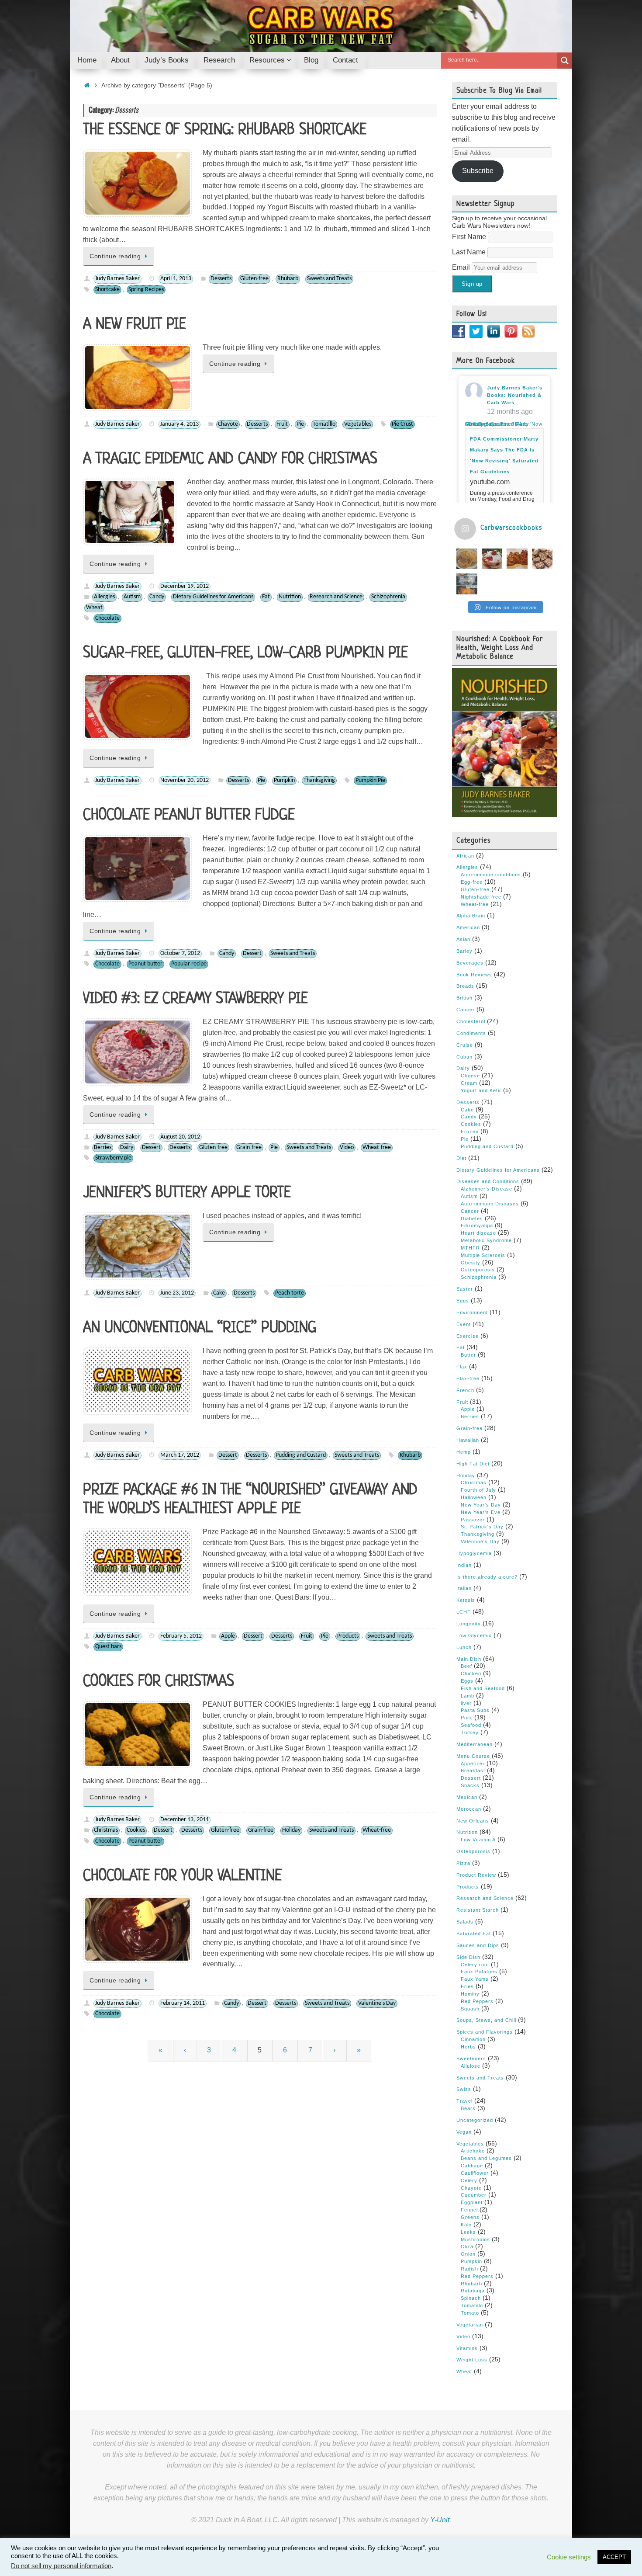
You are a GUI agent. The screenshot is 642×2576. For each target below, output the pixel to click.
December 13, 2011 (185, 1820)
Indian (464, 1565)
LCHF (464, 1612)
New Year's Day (481, 1505)
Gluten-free (254, 279)
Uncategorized (475, 2120)
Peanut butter (145, 964)
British (464, 998)
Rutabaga (473, 2291)
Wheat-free (377, 1147)
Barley (464, 951)
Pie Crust (402, 424)
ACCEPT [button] (614, 2557)
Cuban (464, 1057)
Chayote (228, 424)
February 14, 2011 (183, 2003)
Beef (466, 1666)
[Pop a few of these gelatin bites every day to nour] (467, 584)
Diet (461, 1158)
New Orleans (473, 1821)
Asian (463, 939)
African (465, 856)
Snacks (470, 1785)
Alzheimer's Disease (487, 1189)
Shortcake (107, 290)
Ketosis (466, 1600)
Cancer (466, 1010)
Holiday (291, 1830)
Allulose (471, 2066)
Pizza (463, 1863)
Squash (470, 2009)
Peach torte (290, 1293)
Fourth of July (478, 1490)
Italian (464, 1588)
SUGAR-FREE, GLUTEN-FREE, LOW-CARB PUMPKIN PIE (245, 653)
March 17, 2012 (180, 1455)
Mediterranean (475, 1744)
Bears (468, 2108)
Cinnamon (473, 2039)
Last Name (470, 252)
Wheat (94, 608)
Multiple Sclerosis (483, 1255)
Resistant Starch (478, 1910)
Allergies (104, 597)
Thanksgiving (319, 780)
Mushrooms (475, 2239)
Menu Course (473, 1756)
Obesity (471, 1263)
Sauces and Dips (478, 1945)
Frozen (470, 1132)
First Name (470, 237)
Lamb (468, 1696)
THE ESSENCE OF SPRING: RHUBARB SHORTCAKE (225, 130)
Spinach (471, 2298)
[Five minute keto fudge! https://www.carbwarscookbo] (542, 559)
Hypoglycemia (474, 1553)
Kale (466, 2225)
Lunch (464, 1647)
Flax (462, 1367)
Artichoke (473, 2151)
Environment (472, 1312)
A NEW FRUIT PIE (135, 325)
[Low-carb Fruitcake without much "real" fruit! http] (517, 559)
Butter (468, 1355)
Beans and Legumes (486, 2158)
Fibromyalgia (477, 1226)
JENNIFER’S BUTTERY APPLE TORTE (187, 1193)
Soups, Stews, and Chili (486, 2020)
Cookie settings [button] (569, 2557)
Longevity (469, 1624)
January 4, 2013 (179, 424)
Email (462, 267)
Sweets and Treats (329, 279)
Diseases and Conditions (488, 1181)
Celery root (475, 1965)
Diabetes (472, 1219)
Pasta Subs (475, 1710)
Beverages (470, 963)
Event (464, 1324)
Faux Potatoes (479, 1972)
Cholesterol (471, 1021)
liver (466, 1703)
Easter (465, 1289)
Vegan (464, 2132)
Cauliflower (475, 2173)
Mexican (467, 1797)
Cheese (470, 1076)
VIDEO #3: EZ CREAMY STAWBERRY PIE (195, 999)
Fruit (282, 424)
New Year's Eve (481, 1512)
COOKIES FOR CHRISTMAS (159, 1682)
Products (348, 1636)
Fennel (469, 2210)
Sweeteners (471, 2059)
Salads (465, 1922)
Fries (467, 1986)
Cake (219, 1293)
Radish (469, 2269)
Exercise (468, 1336)
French (465, 1390)
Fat (266, 597)
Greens (470, 2217)
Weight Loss (472, 2360)
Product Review (476, 1875)
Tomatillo (324, 424)
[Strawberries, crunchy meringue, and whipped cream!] (492, 559)
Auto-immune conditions (491, 875)
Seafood (471, 1725)
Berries (103, 1147)
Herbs (468, 2047)
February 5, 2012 (181, 1636)
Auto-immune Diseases (490, 1204)
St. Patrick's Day (482, 1527)
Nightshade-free (481, 897)
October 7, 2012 (180, 953)
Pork (467, 1718)
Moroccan (469, 1809)
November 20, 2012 (185, 780)
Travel (464, 2101)
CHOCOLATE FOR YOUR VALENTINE (182, 1876)
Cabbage (472, 2166)
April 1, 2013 (176, 279)
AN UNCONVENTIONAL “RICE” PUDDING (200, 1328)
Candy (157, 597)
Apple (228, 1636)
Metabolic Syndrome (486, 1240)
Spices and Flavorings (485, 2032)
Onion (468, 2254)
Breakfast (473, 1771)
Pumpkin (284, 780)
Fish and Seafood (483, 1688)
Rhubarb (288, 279)
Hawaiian (468, 1440)
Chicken (471, 1673)
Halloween (474, 1497)
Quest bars (108, 1647)
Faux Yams (475, 1979)
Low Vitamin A (478, 1840)
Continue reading (115, 256)
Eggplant (472, 2202)
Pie (300, 424)
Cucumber (474, 2195)
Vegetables (358, 424)
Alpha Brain (471, 916)
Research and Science (336, 597)
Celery (469, 2180)
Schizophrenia (388, 597)
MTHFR (470, 1248)
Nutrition (290, 597)
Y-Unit (440, 2520)
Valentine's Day (377, 2003)
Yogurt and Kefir (481, 1090)
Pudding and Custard (301, 1455)
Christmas (106, 1830)
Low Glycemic (474, 1635)
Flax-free (468, 1378)
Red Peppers (477, 2001)
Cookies (136, 1830)
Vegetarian (470, 2325)
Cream (469, 1083)
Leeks (468, 2232)
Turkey (470, 1732)
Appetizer (473, 1764)
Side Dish (468, 1957)
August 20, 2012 (180, 1137)
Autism (132, 597)
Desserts (221, 279)
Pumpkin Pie (370, 780)
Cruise (465, 1045)
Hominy (470, 1994)
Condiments (471, 1033)
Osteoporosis (478, 1270)
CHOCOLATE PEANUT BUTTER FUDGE (189, 816)
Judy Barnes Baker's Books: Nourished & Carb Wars (515, 395)
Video (347, 1147)
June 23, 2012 (177, 1293)
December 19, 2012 (185, 586)
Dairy (127, 1147)
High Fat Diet (473, 1464)
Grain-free (249, 1147)
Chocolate (107, 618)
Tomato (470, 2313)
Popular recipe (189, 964)
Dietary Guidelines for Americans (213, 597)
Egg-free (472, 882)
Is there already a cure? (487, 1577)
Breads (465, 986)
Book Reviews (474, 975)
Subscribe (478, 171)
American (468, 927)
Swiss (464, 2089)
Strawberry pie (113, 1158)
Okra (467, 2246)
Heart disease (478, 1233)
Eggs (463, 1301)
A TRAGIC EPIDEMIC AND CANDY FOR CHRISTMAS (230, 459)
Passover (473, 1520)
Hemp (464, 1452)
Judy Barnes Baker (117, 279)
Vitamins (467, 2348)
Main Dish (469, 1659)
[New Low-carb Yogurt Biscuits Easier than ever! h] (467, 559)
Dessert (252, 953)
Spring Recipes (146, 290)
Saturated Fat (474, 1934)
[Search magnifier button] (565, 61)
